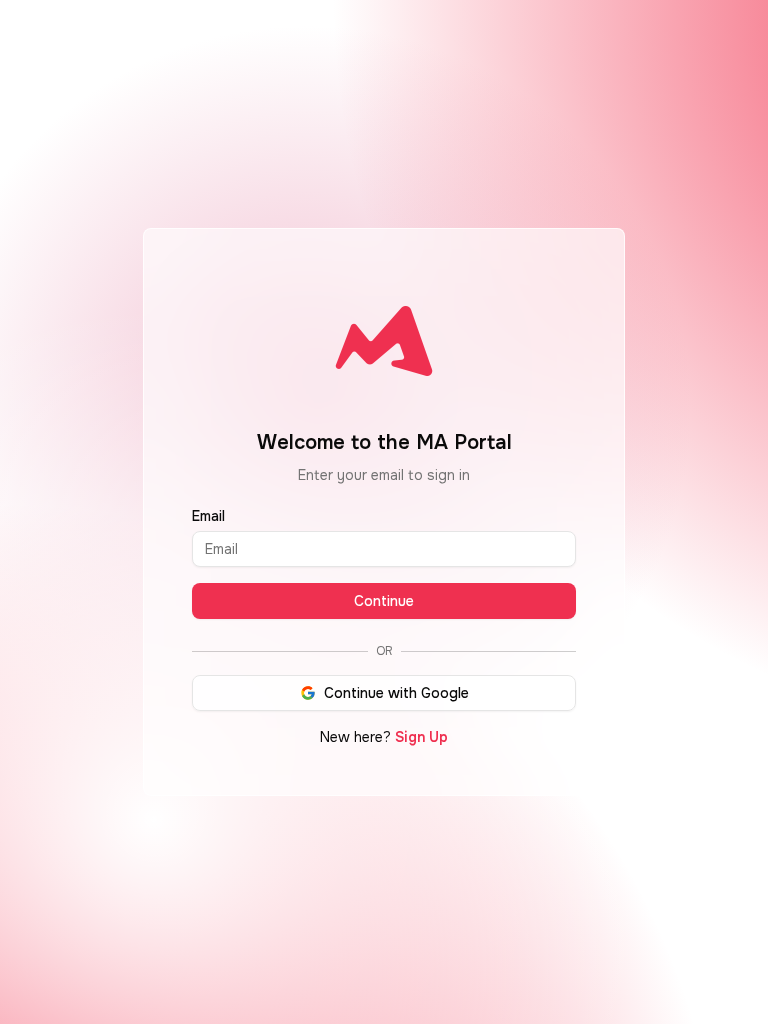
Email (208, 516)
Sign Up (421, 737)
